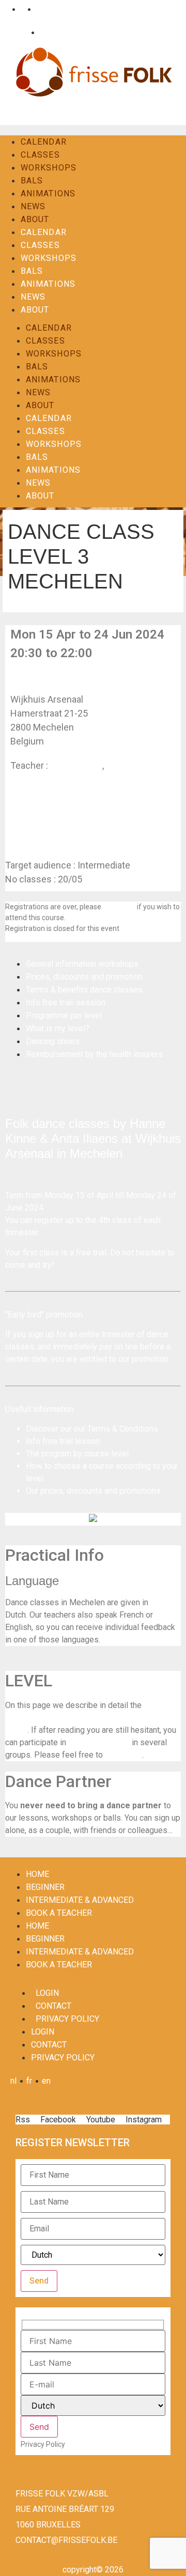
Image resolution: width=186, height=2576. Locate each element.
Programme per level (64, 1015)
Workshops (49, 168)
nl (6, 9)
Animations (48, 193)
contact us (119, 907)
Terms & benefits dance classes (84, 990)
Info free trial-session (66, 1003)
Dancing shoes (53, 1041)
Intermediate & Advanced (80, 1900)
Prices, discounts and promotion (84, 977)
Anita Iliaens (131, 765)
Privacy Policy (67, 2019)
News (33, 206)
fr (21, 9)
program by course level (85, 1454)
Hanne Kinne (76, 765)
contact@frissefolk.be (66, 2540)
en (38, 9)
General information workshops (82, 964)
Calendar (44, 142)
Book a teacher (59, 1913)
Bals (32, 181)
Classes (40, 155)
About (35, 219)
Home (37, 1874)
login (47, 1993)
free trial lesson (71, 1441)
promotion (150, 1359)
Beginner (45, 1887)
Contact (51, 32)
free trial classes (99, 1742)
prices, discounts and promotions (100, 1491)
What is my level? (58, 1028)
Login (18, 32)
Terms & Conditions (123, 1429)
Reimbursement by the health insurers (94, 1054)
